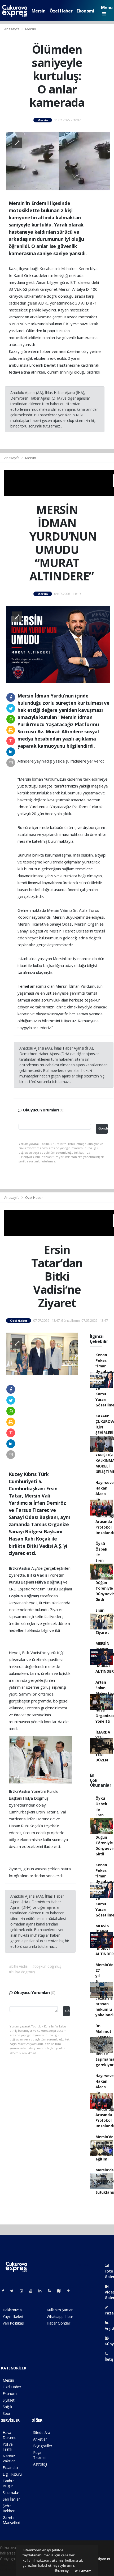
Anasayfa (12, 29)
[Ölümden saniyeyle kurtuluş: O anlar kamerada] (58, 161)
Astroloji (40, 2464)
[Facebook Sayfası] (5, 2291)
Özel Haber (61, 11)
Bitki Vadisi (20, 1568)
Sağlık (7, 2407)
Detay (63, 2571)
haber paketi (10, 2564)
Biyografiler (43, 2446)
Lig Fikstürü (12, 2474)
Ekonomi (85, 11)
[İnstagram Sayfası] (24, 2291)
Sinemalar (11, 2492)
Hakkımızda (12, 2310)
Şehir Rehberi (9, 2508)
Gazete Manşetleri (11, 2520)
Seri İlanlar (11, 2499)
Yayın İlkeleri (13, 2316)
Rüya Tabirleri (40, 2455)
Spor (6, 2413)
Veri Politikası (14, 2323)
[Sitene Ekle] (70, 2291)
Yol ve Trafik (8, 2447)
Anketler (40, 2439)
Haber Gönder (58, 2323)
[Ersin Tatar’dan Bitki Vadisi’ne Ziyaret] (42, 1353)
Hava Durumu (10, 2435)
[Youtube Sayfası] (33, 2291)
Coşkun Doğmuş (24, 1596)
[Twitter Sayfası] (14, 2291)
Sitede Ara (42, 2432)
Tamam (85, 2571)
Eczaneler (11, 2468)
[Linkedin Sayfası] (42, 2291)
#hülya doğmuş (22, 1972)
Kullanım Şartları (60, 2310)
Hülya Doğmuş (49, 1582)
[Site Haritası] (61, 2291)
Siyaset (9, 2400)
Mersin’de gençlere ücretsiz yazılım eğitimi (104, 2148)
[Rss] (52, 2291)
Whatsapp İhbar (60, 2316)
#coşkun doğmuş (47, 1966)
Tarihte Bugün (9, 2483)
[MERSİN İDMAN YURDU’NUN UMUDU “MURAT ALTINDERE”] (58, 644)
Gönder (103, 1128)
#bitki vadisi (19, 1966)
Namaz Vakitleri (9, 2458)
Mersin (39, 11)
